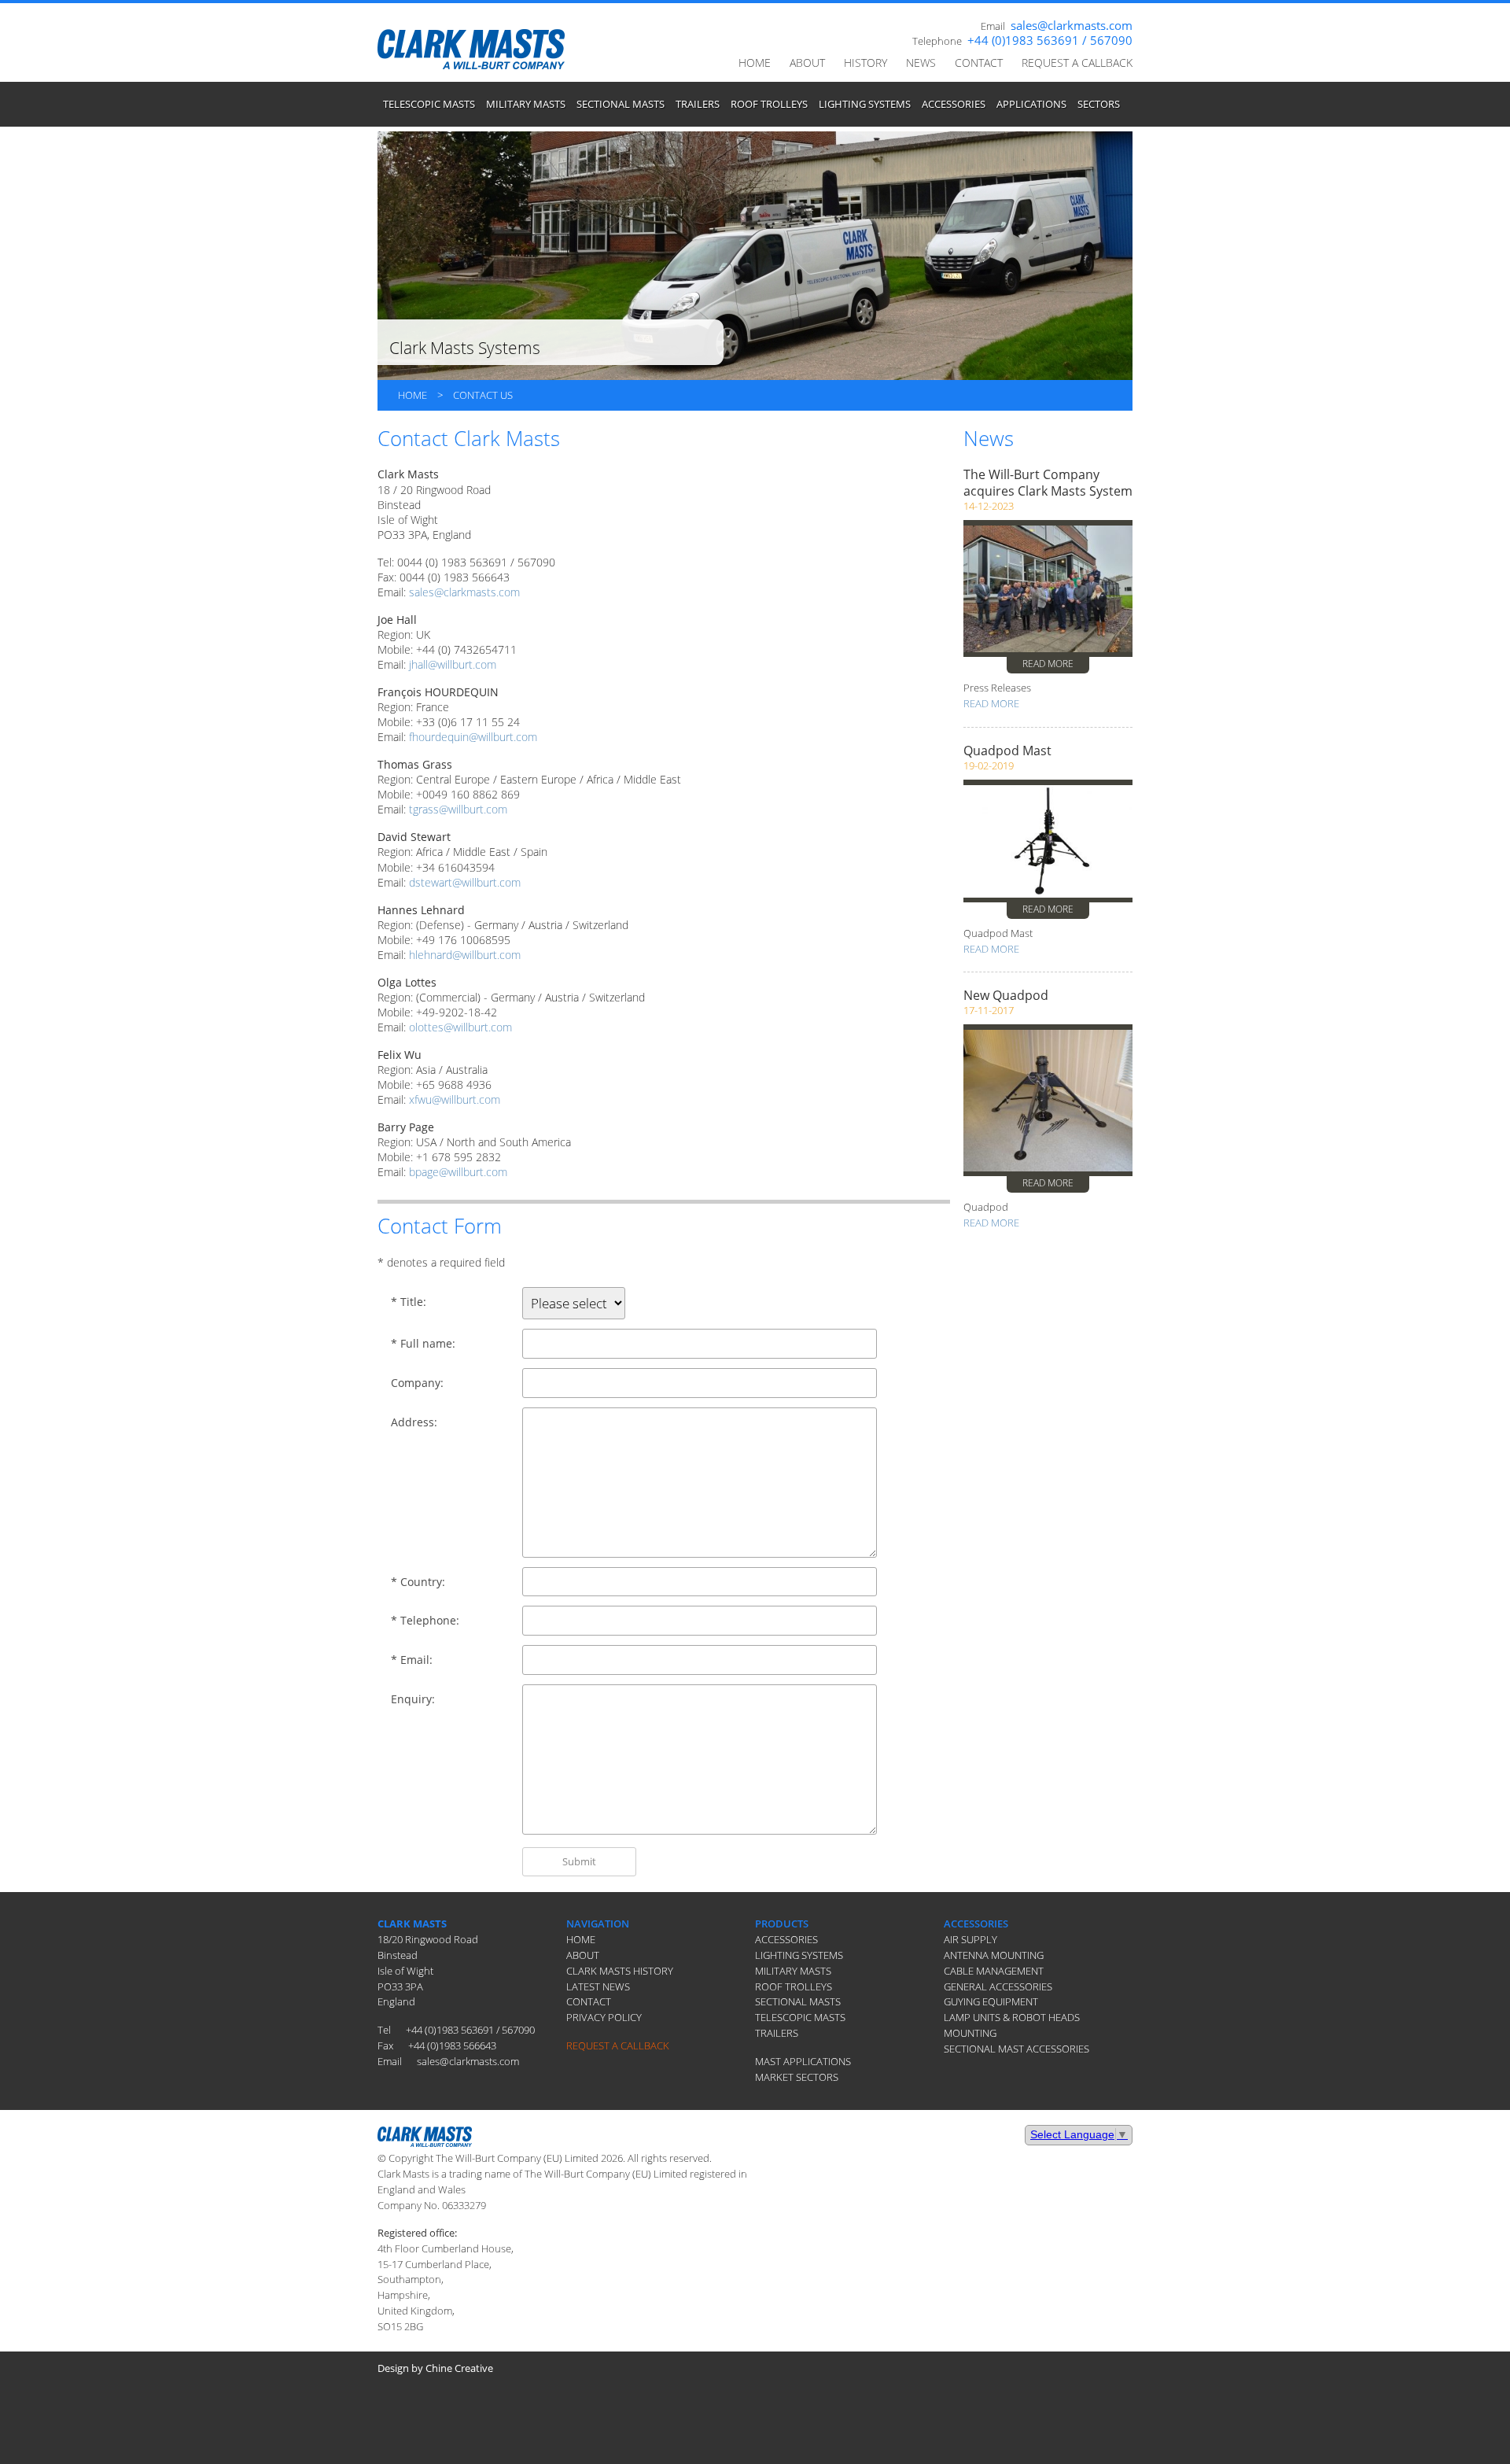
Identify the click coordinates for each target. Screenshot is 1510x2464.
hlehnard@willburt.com (465, 955)
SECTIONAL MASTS (621, 104)
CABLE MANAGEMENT (994, 1971)
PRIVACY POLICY (604, 2017)
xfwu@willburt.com (455, 1099)
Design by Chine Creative (435, 2368)
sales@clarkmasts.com (1072, 25)
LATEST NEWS (598, 1986)
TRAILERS (698, 104)
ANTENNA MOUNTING (994, 1955)
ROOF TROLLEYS (769, 104)
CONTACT (979, 63)
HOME (755, 63)
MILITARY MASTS (526, 104)
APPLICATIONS (1031, 104)
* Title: (409, 1302)
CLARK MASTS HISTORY (620, 1971)
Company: (417, 1383)
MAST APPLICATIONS (803, 2061)
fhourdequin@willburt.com (473, 737)
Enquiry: (413, 1699)
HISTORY (865, 63)
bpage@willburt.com (458, 1172)
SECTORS (1099, 104)
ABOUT (807, 63)
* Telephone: (425, 1621)
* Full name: (423, 1344)
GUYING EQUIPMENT (991, 2001)
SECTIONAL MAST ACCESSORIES (1016, 2049)
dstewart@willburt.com (465, 882)
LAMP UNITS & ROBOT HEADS (1012, 2017)
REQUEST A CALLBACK (1077, 63)
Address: (414, 1422)
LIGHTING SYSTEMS (865, 104)
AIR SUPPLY (970, 1939)
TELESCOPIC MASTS (429, 104)
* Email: (412, 1660)
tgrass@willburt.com (458, 809)
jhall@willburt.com (453, 664)
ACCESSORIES (954, 104)
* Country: (418, 1582)
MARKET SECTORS (797, 2077)
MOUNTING (970, 2033)
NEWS (921, 63)
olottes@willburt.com (460, 1027)
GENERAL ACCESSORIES (998, 1986)
